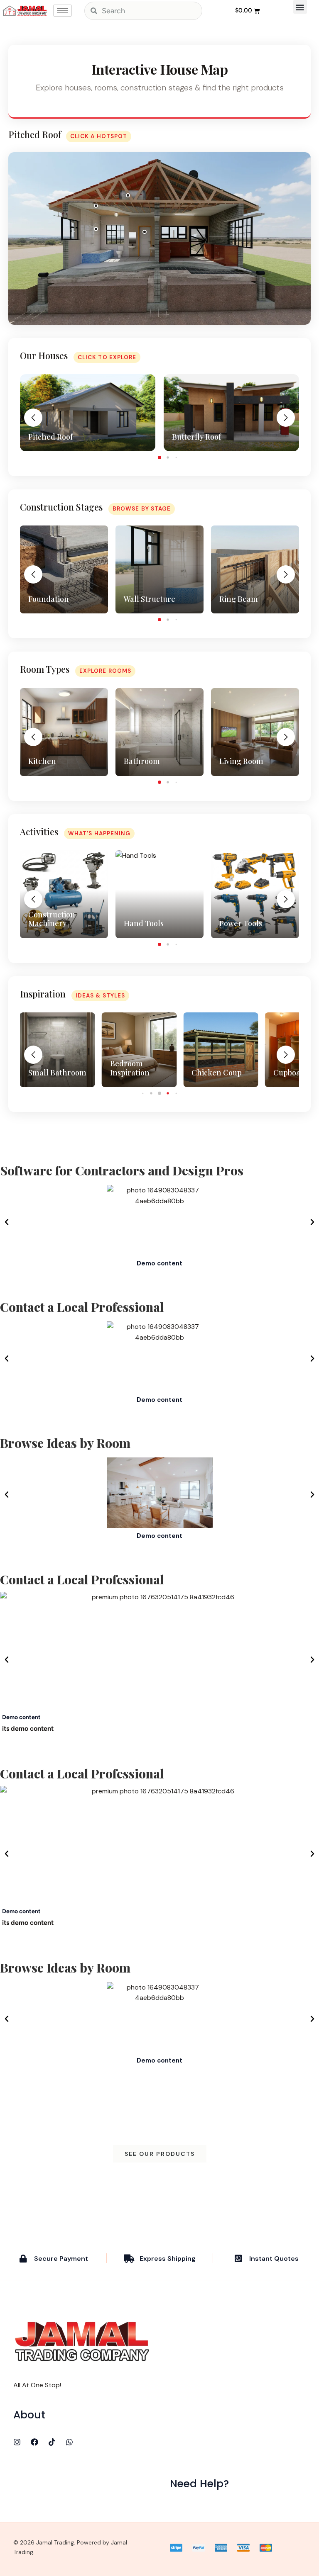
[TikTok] (52, 2442)
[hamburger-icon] (63, 11)
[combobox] (143, 11)
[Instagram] (17, 2442)
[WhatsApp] (69, 2442)
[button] (300, 7)
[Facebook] (34, 2442)
